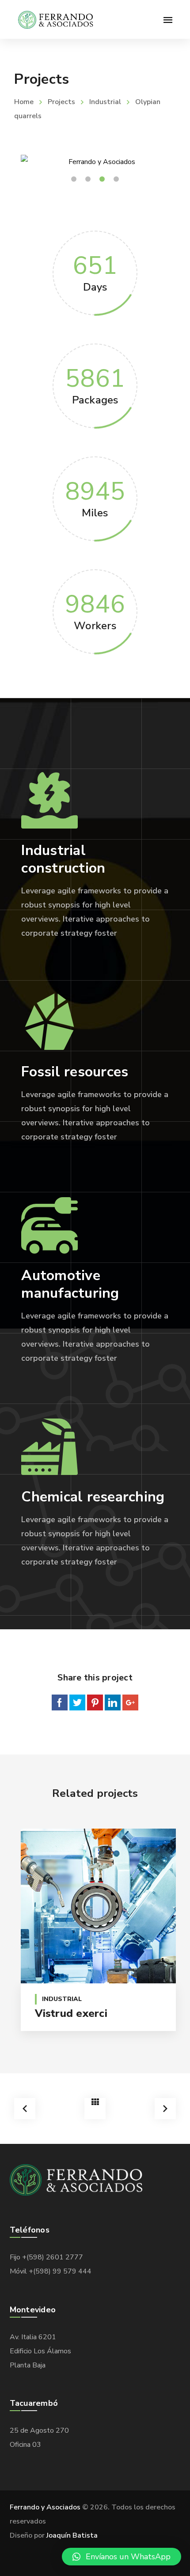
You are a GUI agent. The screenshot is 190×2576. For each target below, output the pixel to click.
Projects (61, 102)
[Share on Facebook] (60, 1702)
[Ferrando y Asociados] (56, 19)
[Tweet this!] (77, 1702)
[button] (122, 2557)
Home (24, 102)
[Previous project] (25, 2109)
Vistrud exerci (71, 2013)
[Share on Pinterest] (95, 1702)
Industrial (105, 102)
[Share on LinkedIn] (113, 1702)
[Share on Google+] (130, 1702)
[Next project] (165, 2109)
